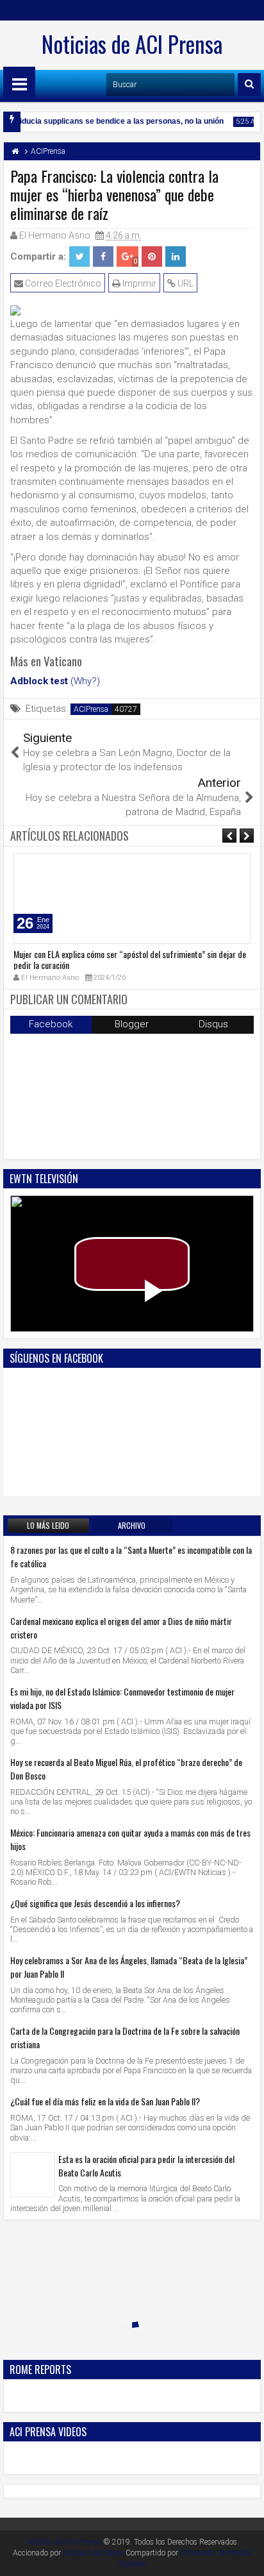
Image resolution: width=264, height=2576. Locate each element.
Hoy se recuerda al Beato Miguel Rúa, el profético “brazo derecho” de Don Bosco (126, 1769)
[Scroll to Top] (245, 2557)
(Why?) (85, 681)
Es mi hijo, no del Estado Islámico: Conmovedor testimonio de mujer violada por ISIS (122, 1698)
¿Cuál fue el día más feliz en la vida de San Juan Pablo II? (105, 2101)
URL (185, 283)
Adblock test (39, 681)
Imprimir (138, 283)
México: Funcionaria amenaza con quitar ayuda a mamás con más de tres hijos (130, 1839)
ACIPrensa (91, 709)
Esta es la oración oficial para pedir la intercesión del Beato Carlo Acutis (146, 2166)
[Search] (249, 85)
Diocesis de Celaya (93, 2553)
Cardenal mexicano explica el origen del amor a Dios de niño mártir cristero (121, 1628)
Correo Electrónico (62, 283)
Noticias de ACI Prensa (132, 44)
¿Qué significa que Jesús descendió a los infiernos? (95, 1903)
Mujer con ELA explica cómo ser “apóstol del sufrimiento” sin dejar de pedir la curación (130, 959)
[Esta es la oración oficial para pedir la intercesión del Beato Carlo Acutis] (33, 2175)
